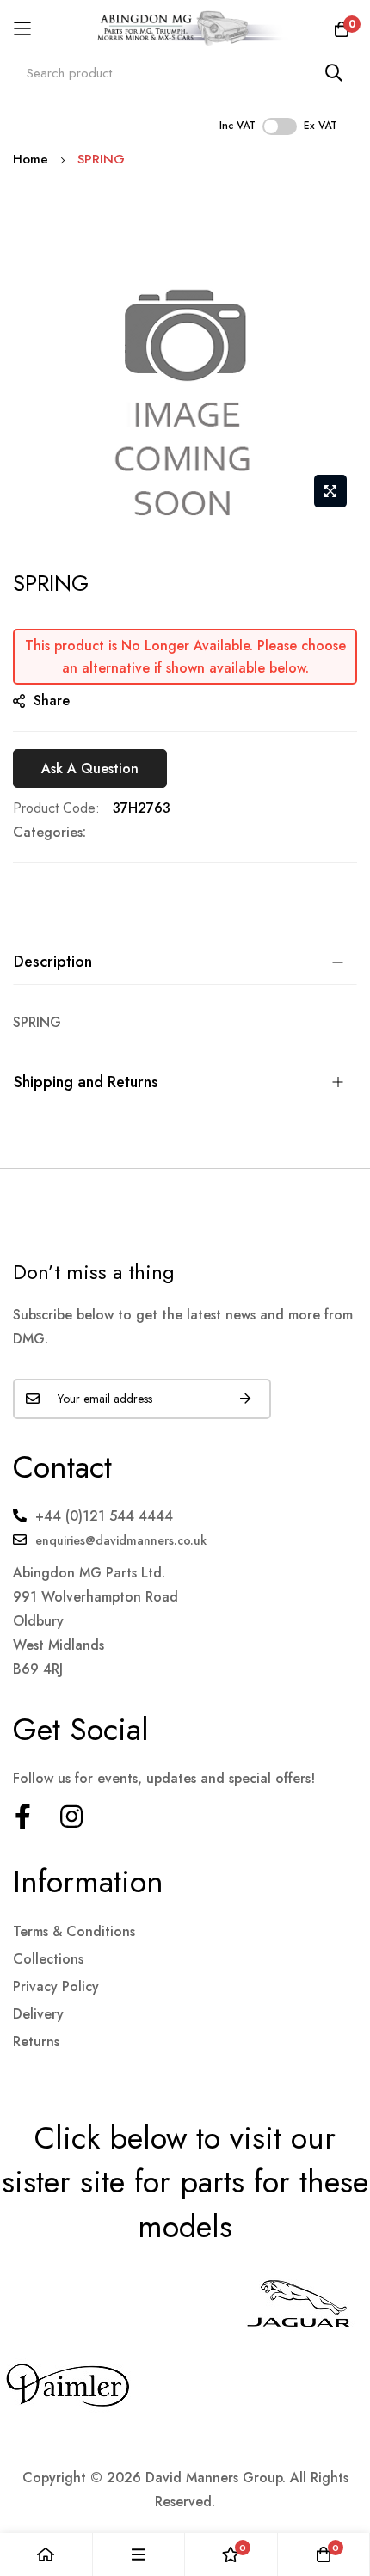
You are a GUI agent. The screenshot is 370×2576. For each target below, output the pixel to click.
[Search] (334, 73)
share (52, 701)
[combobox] (185, 73)
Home (31, 159)
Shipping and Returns (86, 1082)
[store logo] (185, 28)
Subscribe (245, 1399)
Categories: (49, 832)
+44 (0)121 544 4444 (104, 1516)
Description (53, 962)
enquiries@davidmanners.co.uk (121, 1540)
